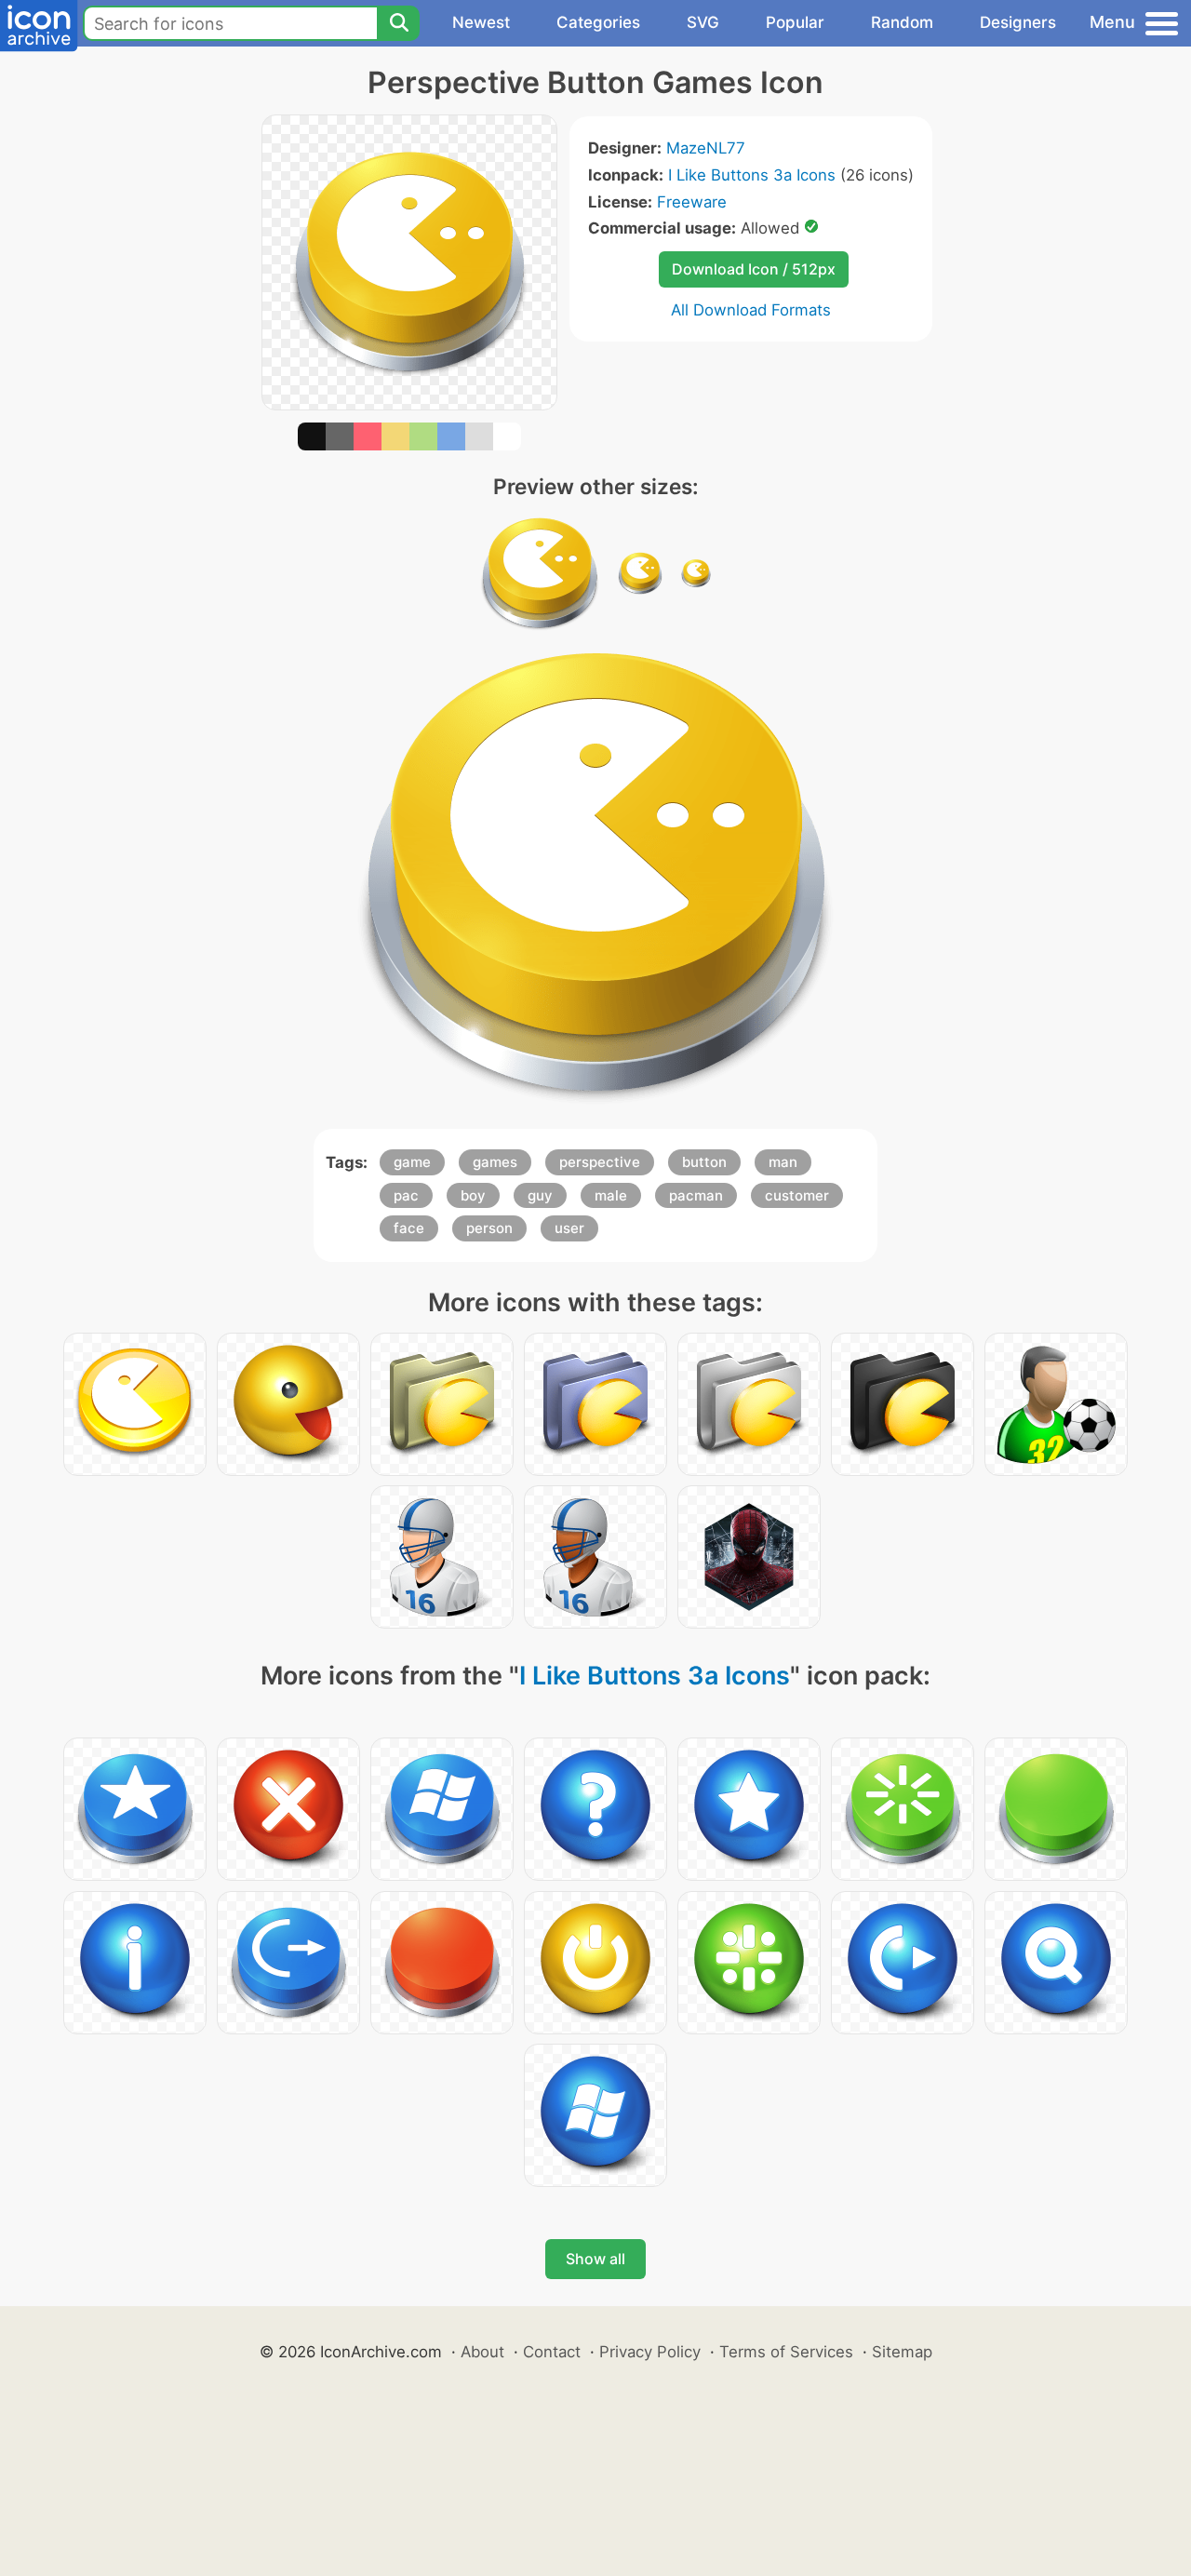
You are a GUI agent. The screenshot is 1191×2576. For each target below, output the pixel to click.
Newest (481, 22)
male (611, 1195)
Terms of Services (786, 2352)
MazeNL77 (706, 148)
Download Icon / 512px (754, 269)
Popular (795, 22)
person (489, 1228)
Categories (598, 22)
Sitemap (902, 2352)
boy (473, 1195)
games (495, 1162)
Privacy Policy (650, 2352)
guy (540, 1195)
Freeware (692, 202)
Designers (1018, 22)
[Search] (398, 23)
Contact (552, 2352)
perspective (600, 1162)
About (482, 2352)
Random (902, 22)
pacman (696, 1195)
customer (797, 1195)
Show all (595, 2259)
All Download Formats (751, 310)
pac (406, 1195)
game (412, 1162)
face (409, 1228)
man (783, 1162)
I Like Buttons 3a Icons (752, 175)
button (704, 1162)
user (569, 1228)
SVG (703, 22)
